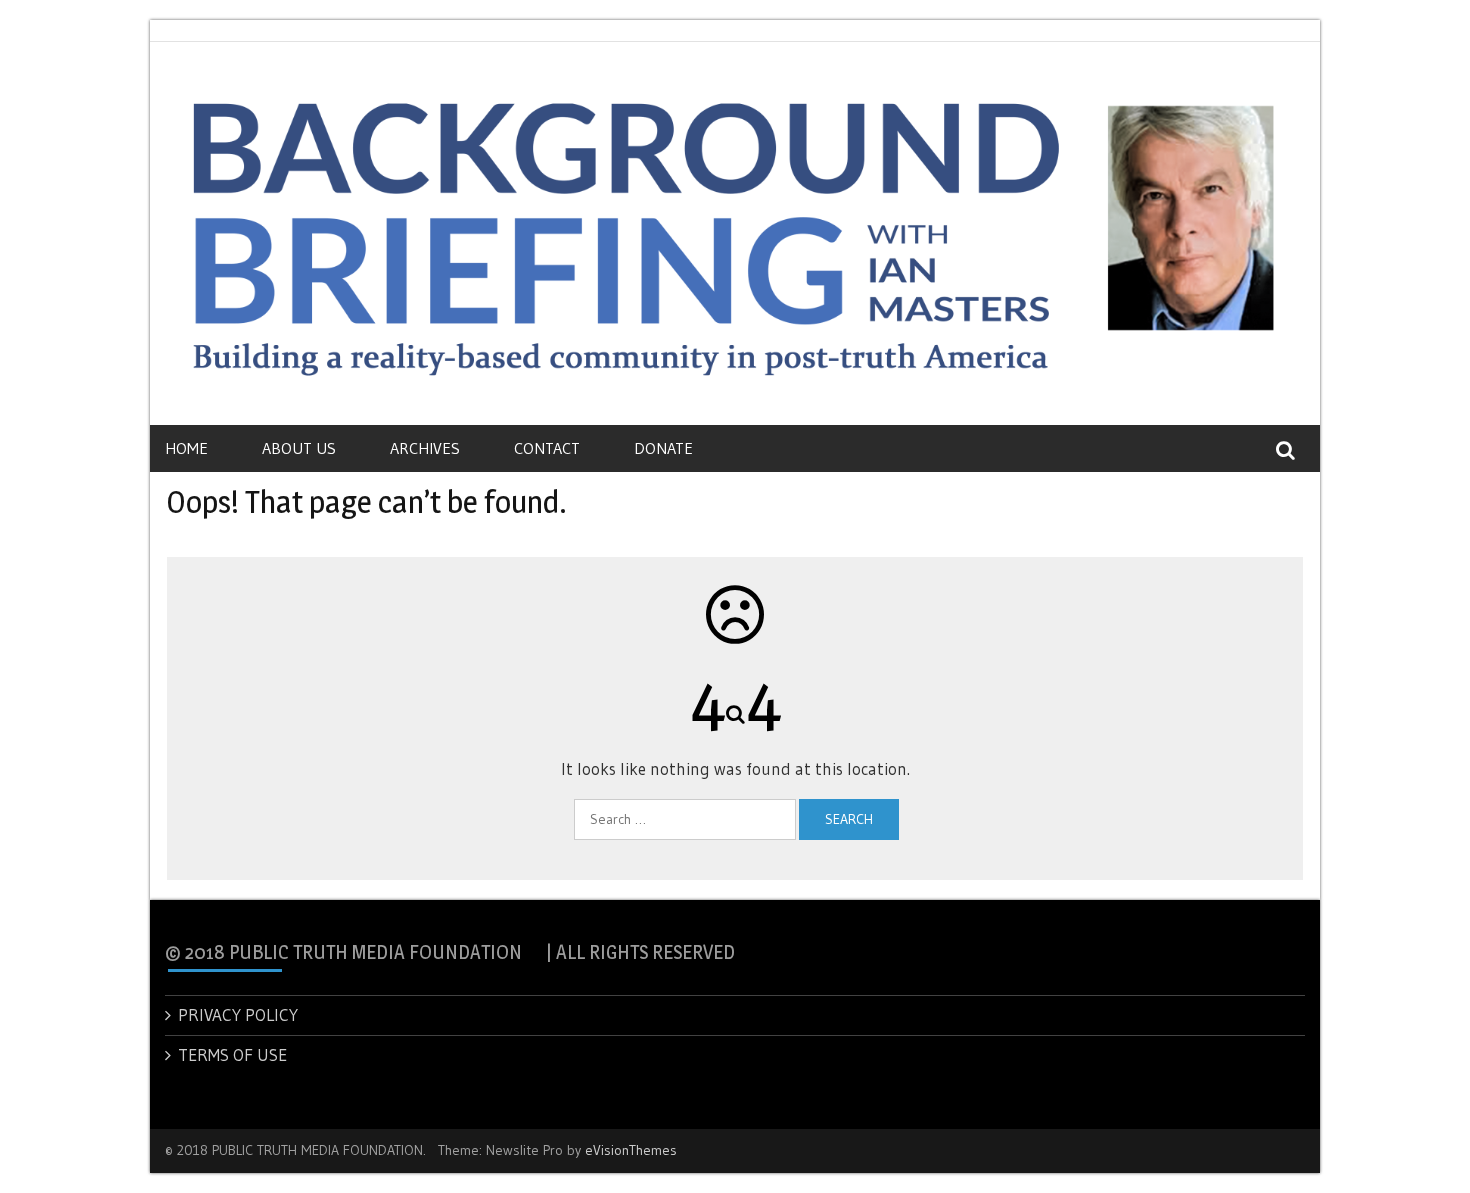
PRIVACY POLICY (238, 1014)
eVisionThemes (631, 1150)
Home (186, 448)
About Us (299, 448)
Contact (547, 448)
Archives (425, 448)
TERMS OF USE (232, 1054)
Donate (663, 448)
